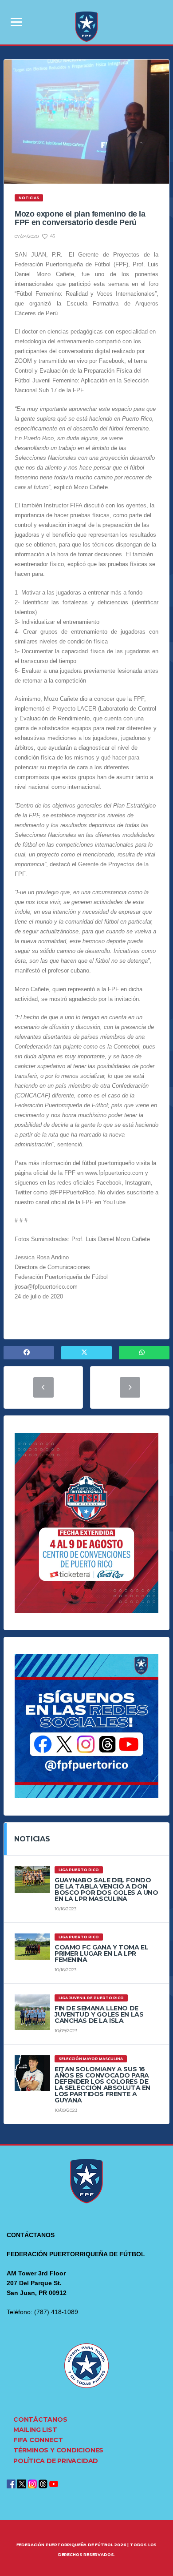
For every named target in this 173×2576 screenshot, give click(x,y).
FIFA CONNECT (38, 2440)
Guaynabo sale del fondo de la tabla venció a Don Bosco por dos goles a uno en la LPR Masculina (106, 1889)
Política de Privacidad (56, 2461)
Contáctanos (40, 2419)
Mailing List (35, 2430)
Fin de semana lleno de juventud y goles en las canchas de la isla (99, 2014)
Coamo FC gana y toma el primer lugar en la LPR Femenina (101, 1953)
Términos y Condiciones (58, 2450)
